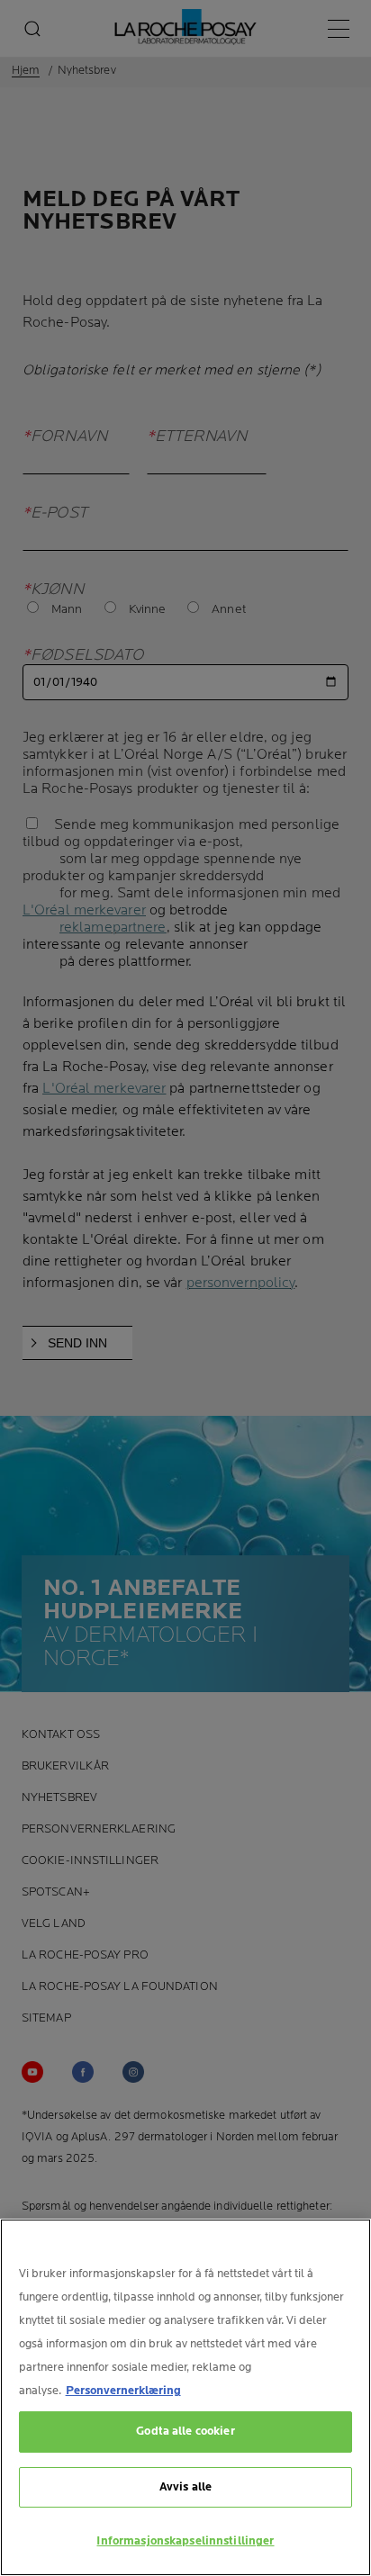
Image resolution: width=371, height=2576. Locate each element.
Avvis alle (185, 2487)
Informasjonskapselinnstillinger (185, 2541)
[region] (185, 2397)
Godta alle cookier (185, 2431)
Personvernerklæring (123, 2391)
